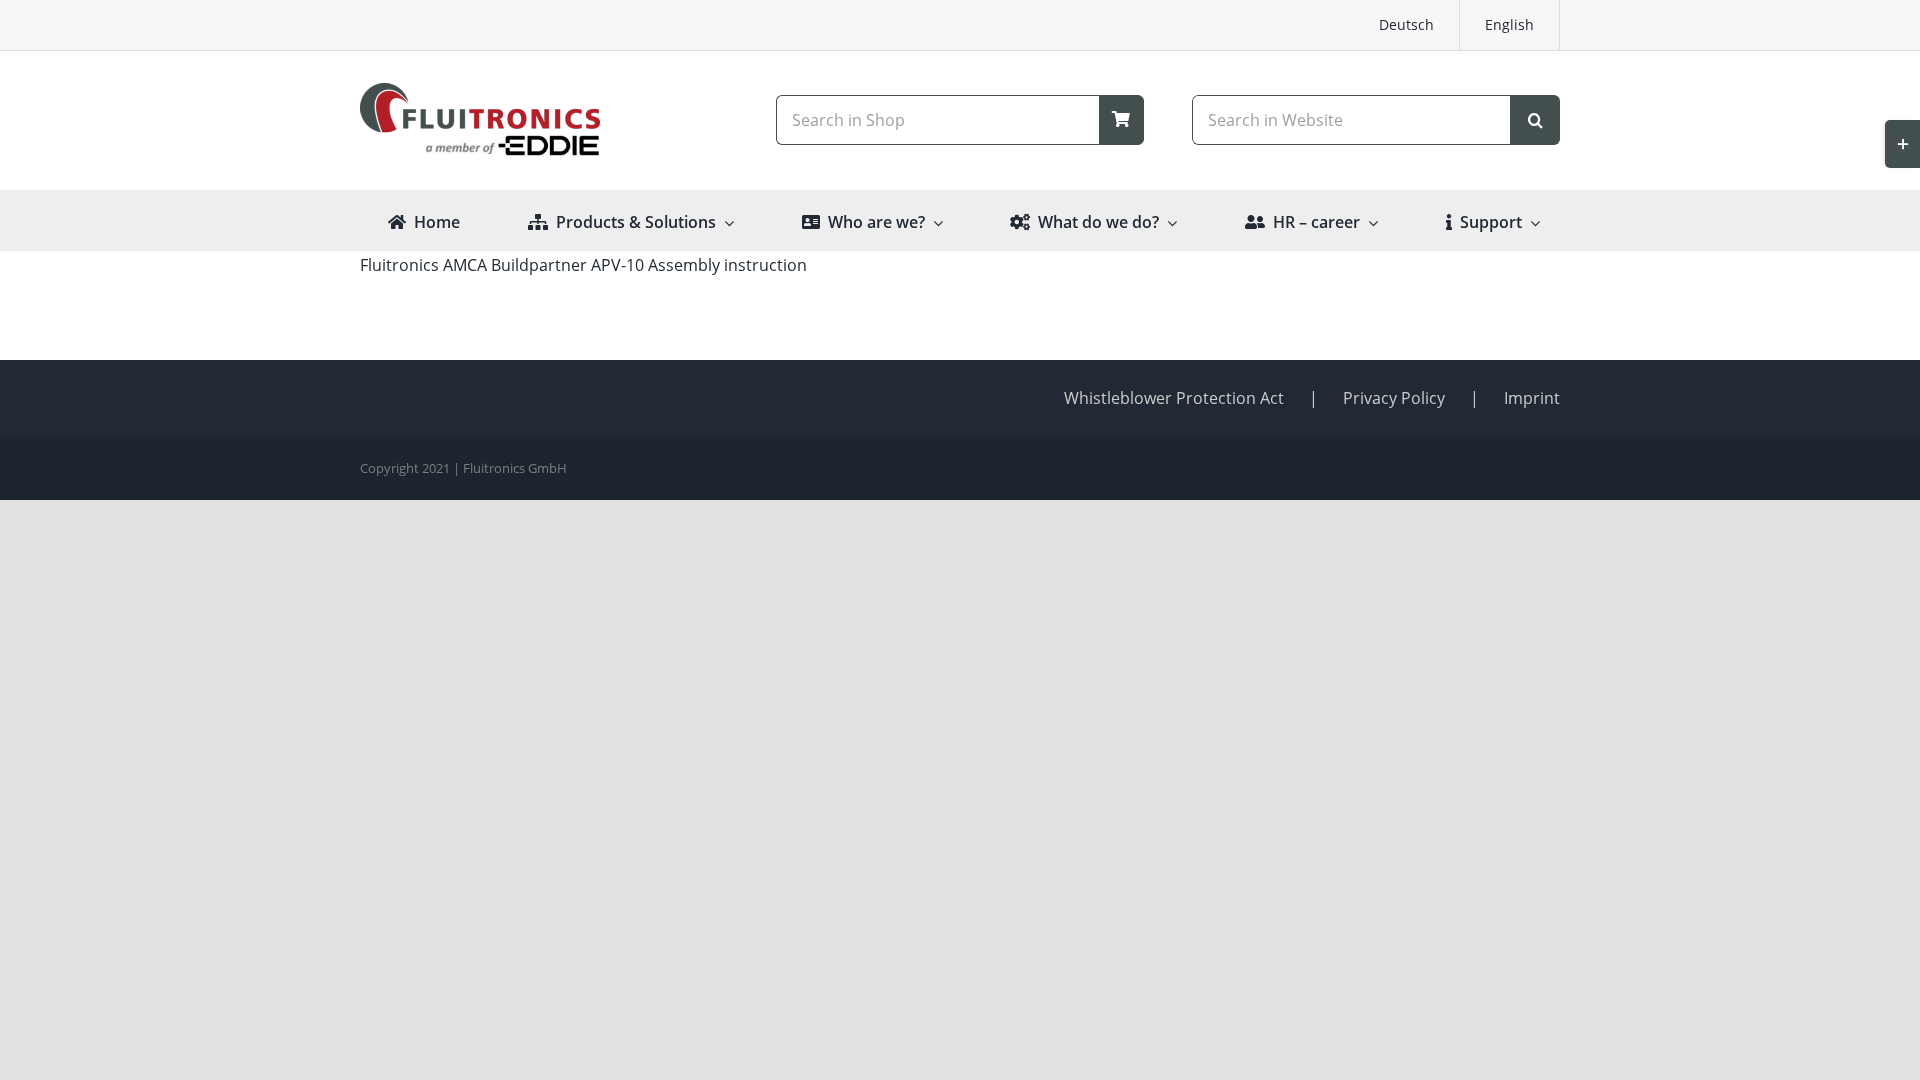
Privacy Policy (1394, 398)
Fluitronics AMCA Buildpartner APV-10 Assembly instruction (583, 265)
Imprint (1532, 398)
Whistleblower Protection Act (1174, 398)
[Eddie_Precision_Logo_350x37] (480, 141)
